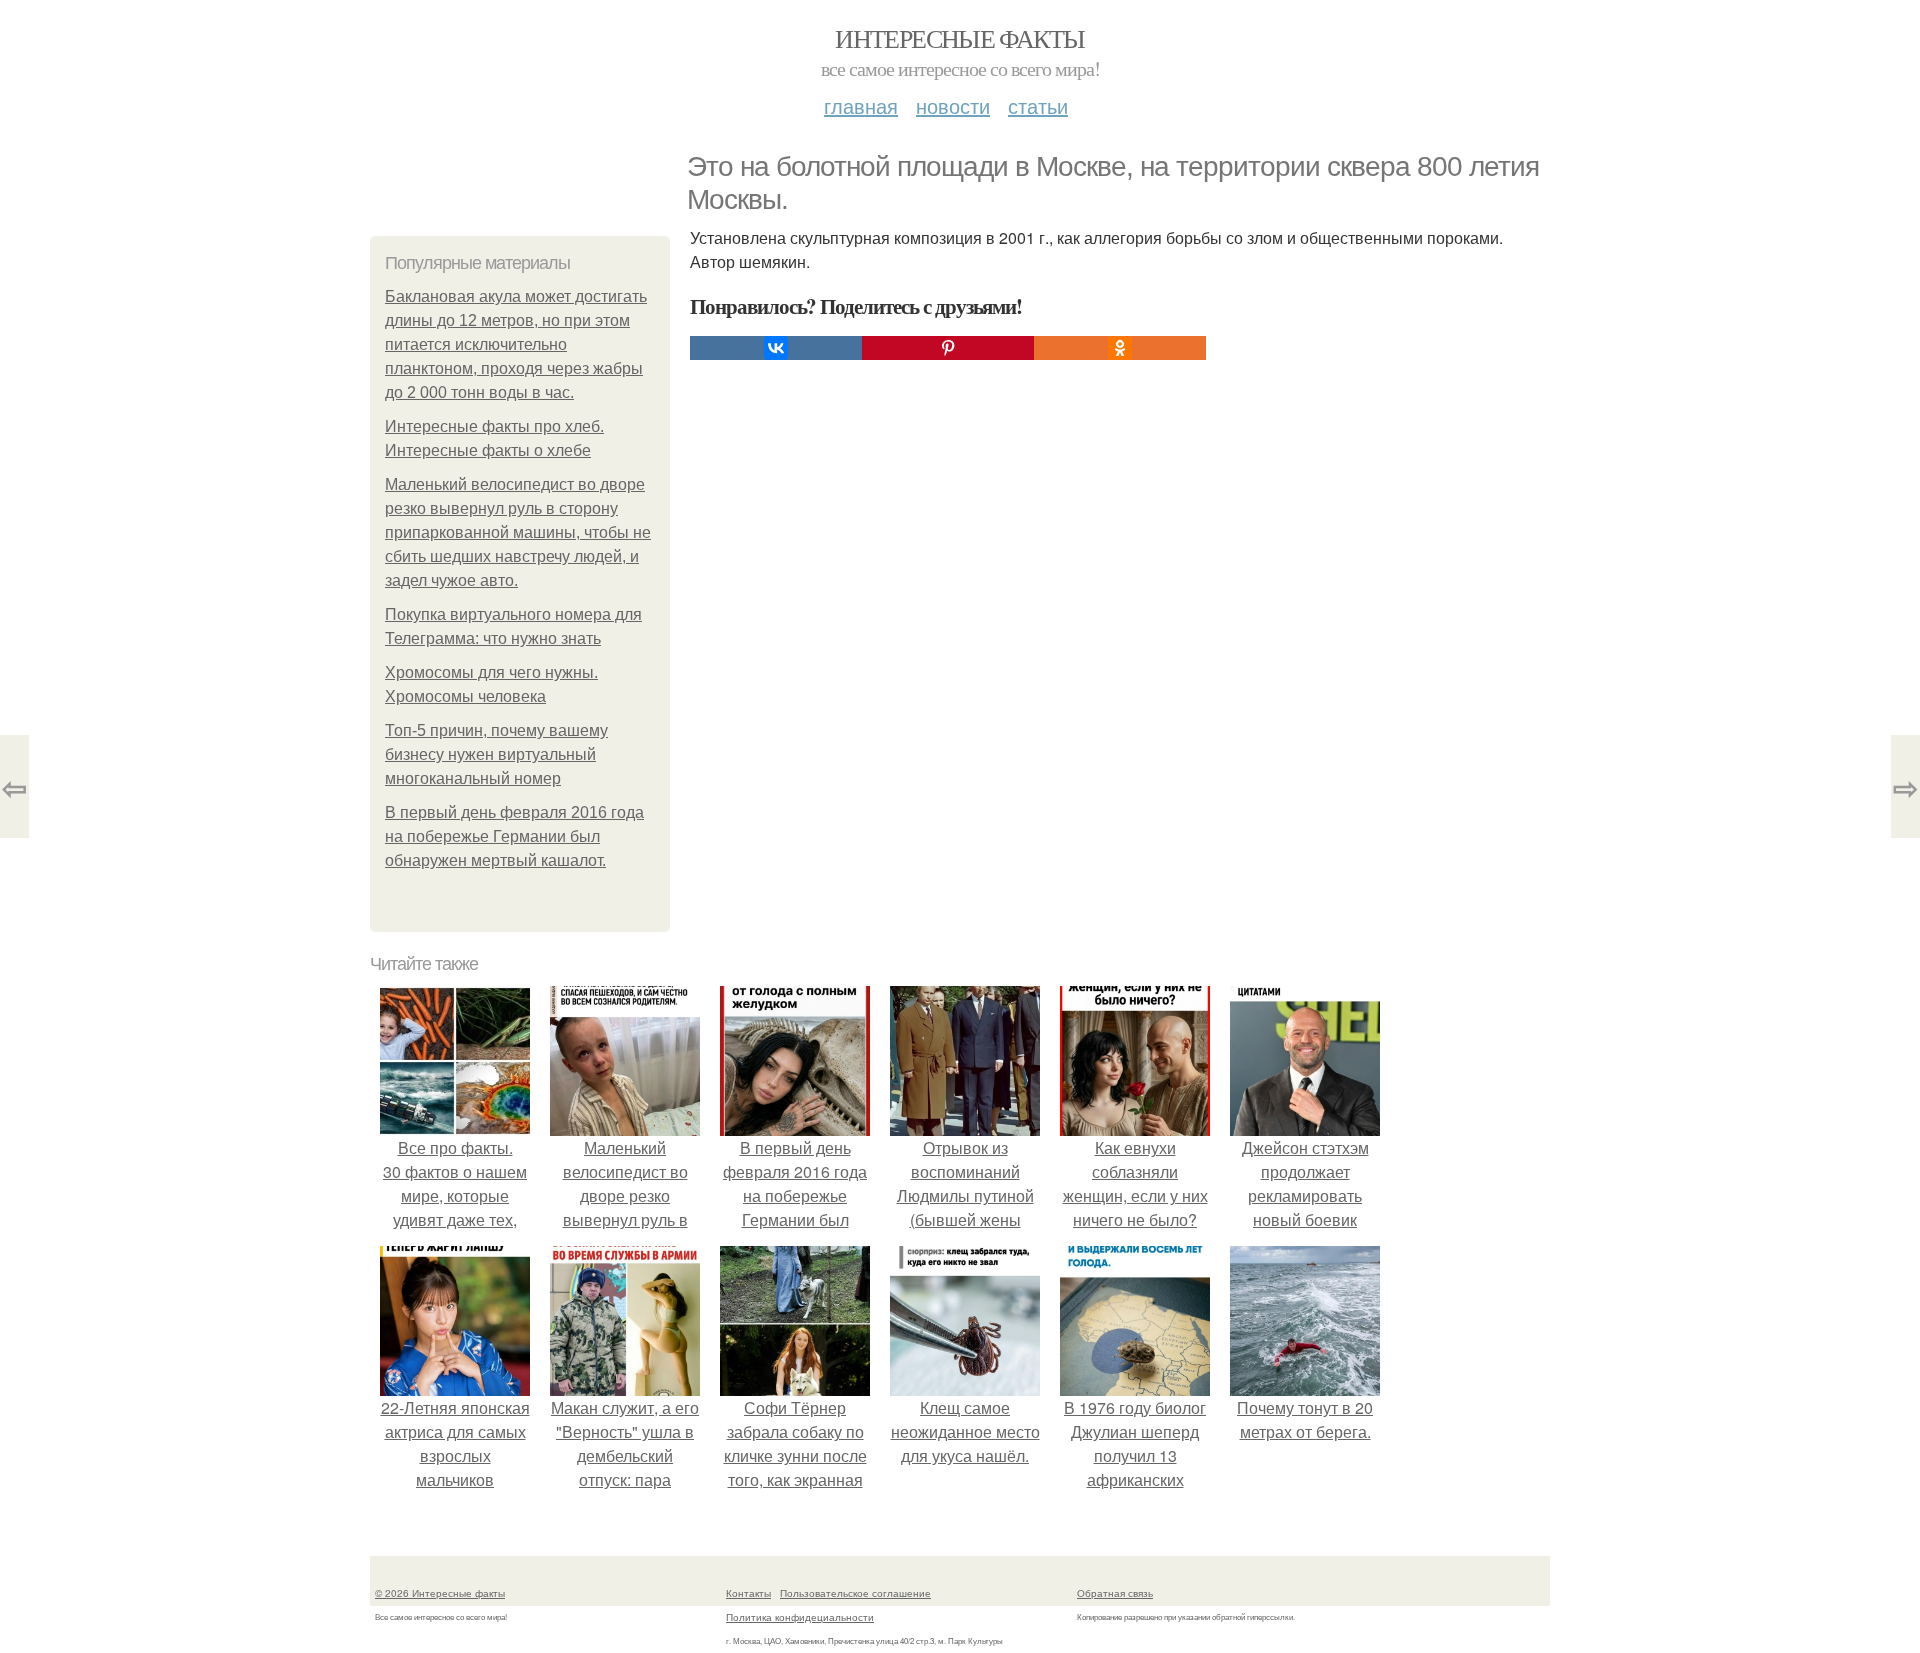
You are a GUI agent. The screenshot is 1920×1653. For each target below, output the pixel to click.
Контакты (748, 1593)
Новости (953, 105)
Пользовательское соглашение (855, 1593)
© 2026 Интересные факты (440, 1593)
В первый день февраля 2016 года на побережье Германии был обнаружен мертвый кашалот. (514, 836)
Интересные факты (959, 38)
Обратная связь (1115, 1593)
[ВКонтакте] (776, 348)
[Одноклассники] (1120, 348)
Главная (861, 105)
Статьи (1038, 105)
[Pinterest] (948, 348)
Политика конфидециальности (800, 1617)
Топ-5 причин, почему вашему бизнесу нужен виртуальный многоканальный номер (496, 754)
